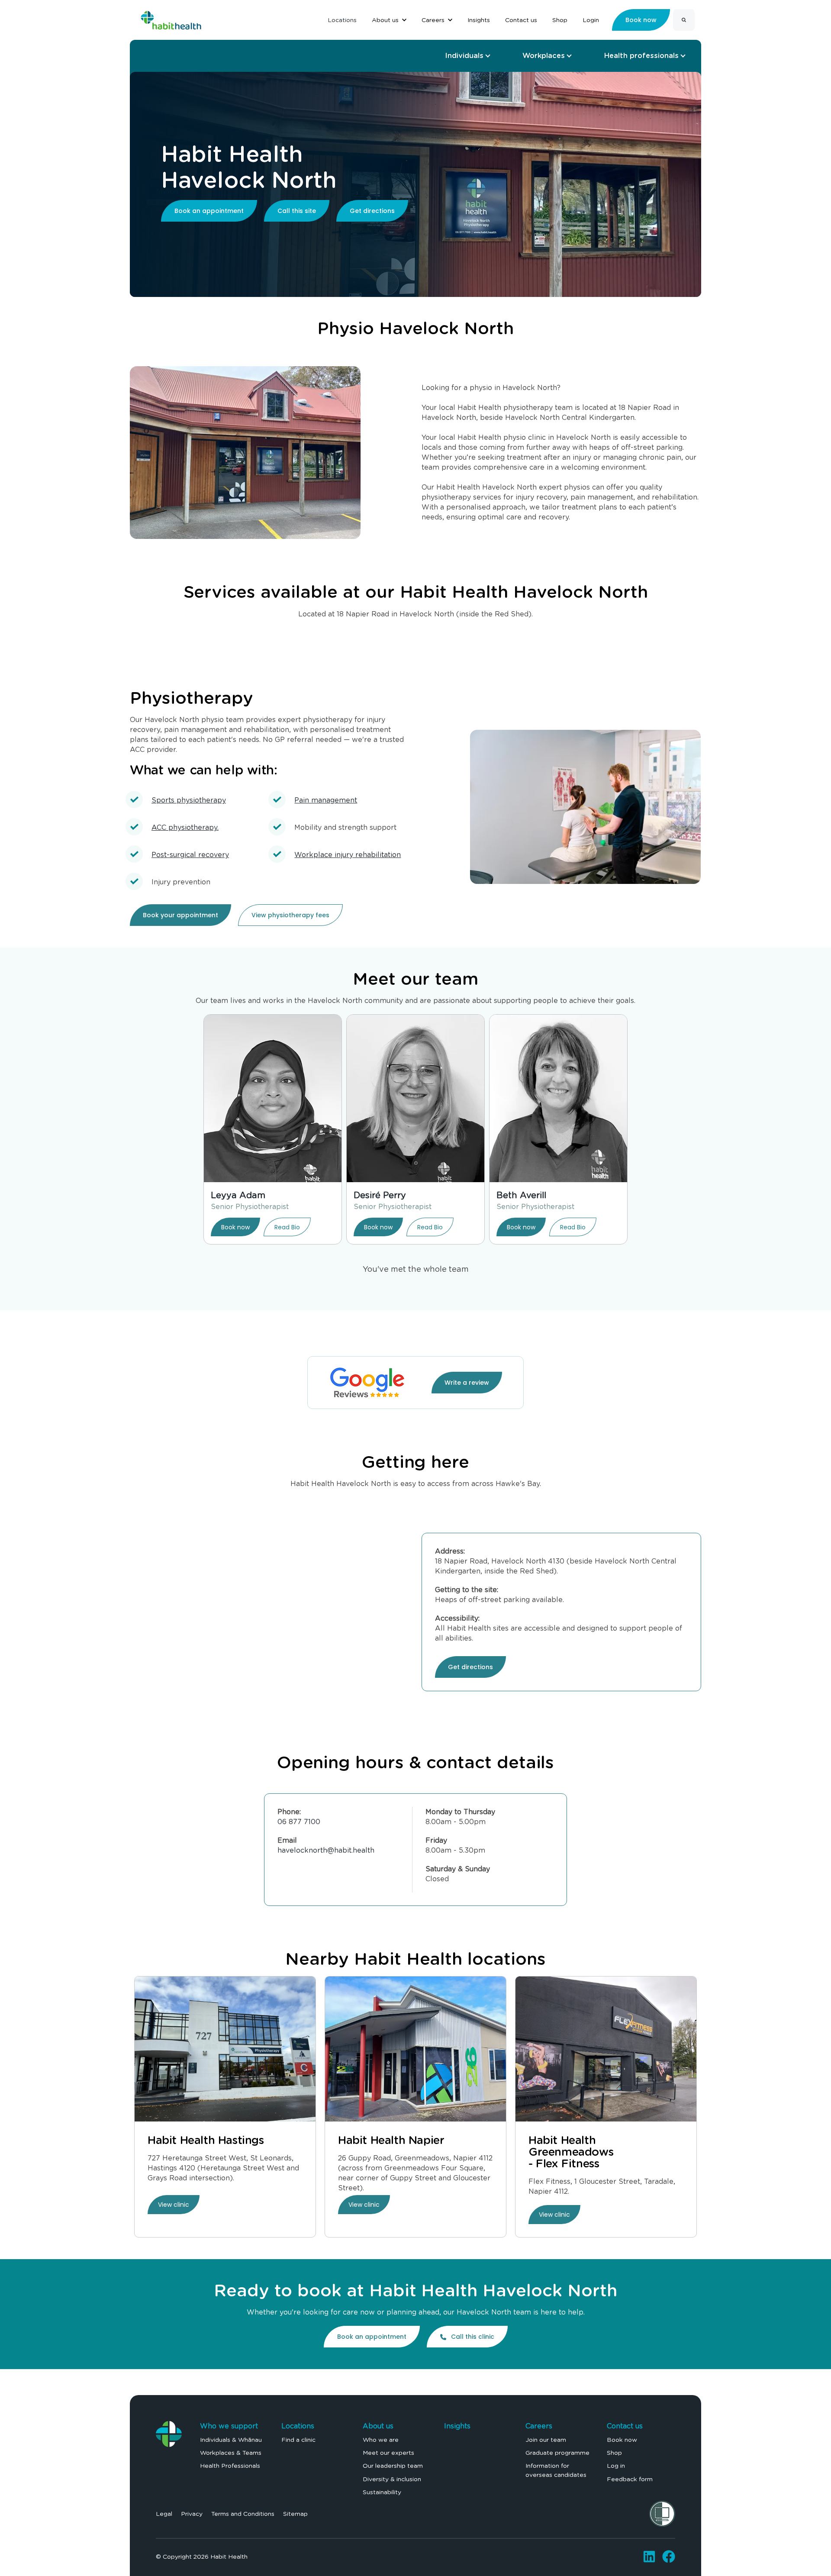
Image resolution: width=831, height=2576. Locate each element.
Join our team (546, 2440)
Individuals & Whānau (231, 2440)
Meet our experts (388, 2453)
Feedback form (630, 2479)
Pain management (326, 800)
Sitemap (295, 2514)
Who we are (381, 2440)
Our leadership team (393, 2466)
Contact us (625, 2426)
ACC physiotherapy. (185, 827)
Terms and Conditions (243, 2514)
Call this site (297, 211)
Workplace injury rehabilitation (348, 855)
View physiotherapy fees (290, 915)
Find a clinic (298, 2440)
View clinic (174, 2205)
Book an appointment (209, 211)
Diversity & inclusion (392, 2479)
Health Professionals (230, 2466)
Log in (616, 2466)
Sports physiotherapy (189, 800)
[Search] (684, 20)
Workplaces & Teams (231, 2453)
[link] (171, 18)
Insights (457, 2426)
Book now (235, 1227)
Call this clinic (473, 2337)
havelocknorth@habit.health (326, 1850)
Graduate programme (557, 2453)
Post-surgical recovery (190, 855)
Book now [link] (641, 20)
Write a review (467, 1383)
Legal (164, 2514)
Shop (614, 2453)
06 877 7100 (299, 1822)
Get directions (372, 211)
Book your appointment (180, 915)
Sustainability (382, 2492)
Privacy (192, 2514)
